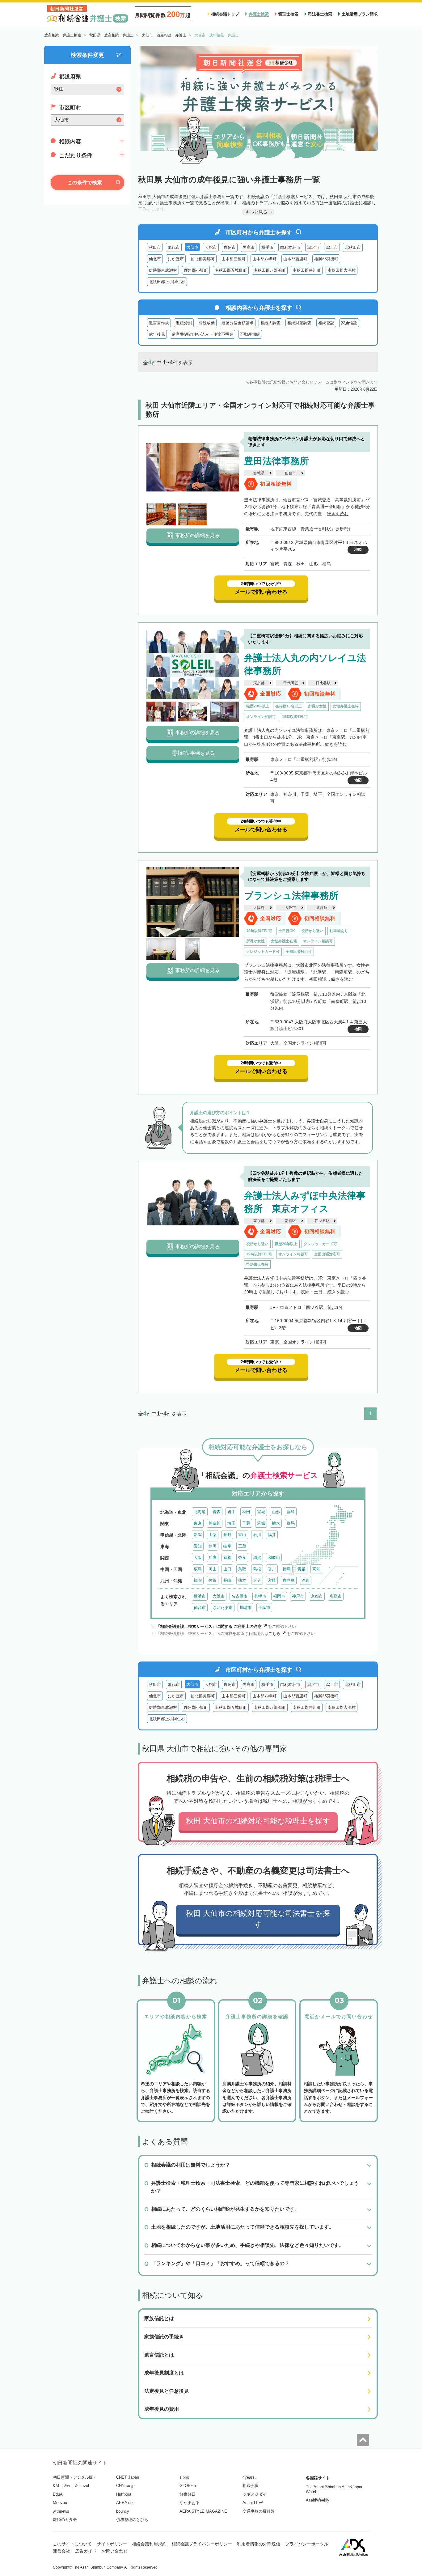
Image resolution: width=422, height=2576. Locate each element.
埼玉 (231, 1523)
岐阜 (227, 1546)
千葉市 (264, 1608)
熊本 (242, 1580)
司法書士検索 (320, 14)
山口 (227, 1569)
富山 (242, 1535)
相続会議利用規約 (149, 2544)
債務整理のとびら (132, 2520)
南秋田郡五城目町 (231, 270)
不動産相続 (250, 334)
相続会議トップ (225, 14)
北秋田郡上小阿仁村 (167, 282)
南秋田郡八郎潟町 (270, 270)
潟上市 (332, 247)
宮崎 (272, 1580)
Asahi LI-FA (253, 2503)
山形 (276, 1512)
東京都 (259, 683)
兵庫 (213, 1557)
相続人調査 (270, 323)
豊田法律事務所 (276, 461)
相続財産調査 (299, 323)
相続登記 (326, 323)
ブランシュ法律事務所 (291, 895)
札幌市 (260, 1596)
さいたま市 (223, 1608)
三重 (242, 1546)
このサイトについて (72, 2544)
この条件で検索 (85, 182)
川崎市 (245, 1608)
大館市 (211, 247)
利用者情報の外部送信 (259, 2544)
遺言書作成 (159, 323)
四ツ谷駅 (322, 1221)
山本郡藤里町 (295, 259)
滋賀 (257, 1557)
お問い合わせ (115, 2551)
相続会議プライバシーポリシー (202, 2544)
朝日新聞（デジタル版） (75, 2477)
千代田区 (291, 683)
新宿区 (290, 1221)
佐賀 (213, 1580)
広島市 (336, 1596)
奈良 (242, 1557)
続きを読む (338, 514)
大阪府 (259, 908)
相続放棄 (207, 323)
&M (56, 2486)
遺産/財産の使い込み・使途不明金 (203, 334)
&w (67, 2486)
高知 (316, 1569)
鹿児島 (289, 1580)
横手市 (267, 247)
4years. (249, 2477)
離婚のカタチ (65, 2520)
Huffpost (124, 2494)
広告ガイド (86, 2551)
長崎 (227, 1580)
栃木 (276, 1523)
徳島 (287, 1569)
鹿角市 (230, 247)
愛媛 (302, 1569)
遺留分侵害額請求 (238, 323)
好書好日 (188, 2494)
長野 (227, 1535)
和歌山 (274, 1557)
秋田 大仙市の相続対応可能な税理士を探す (258, 1821)
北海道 (200, 1512)
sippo (184, 2477)
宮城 (261, 1512)
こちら (274, 1634)
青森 (217, 1512)
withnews (61, 2511)
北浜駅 (322, 908)
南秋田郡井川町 (307, 270)
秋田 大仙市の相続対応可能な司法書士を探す (258, 1919)
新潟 (198, 1535)
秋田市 (155, 247)
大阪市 (290, 908)
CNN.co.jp (125, 2486)
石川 (257, 1535)
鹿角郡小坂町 (196, 270)
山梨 (213, 1535)
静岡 (213, 1546)
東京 (198, 1523)
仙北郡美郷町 (203, 259)
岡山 (213, 1569)
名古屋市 (239, 1596)
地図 (358, 550)
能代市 (174, 247)
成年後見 (157, 334)
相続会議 (251, 2486)
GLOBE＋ (188, 2486)
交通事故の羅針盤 (259, 2511)
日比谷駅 (323, 683)
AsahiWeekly (318, 2500)
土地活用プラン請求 (360, 14)
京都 (227, 1557)
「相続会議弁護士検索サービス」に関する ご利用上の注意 (209, 1626)
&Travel (82, 2486)
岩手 (231, 1512)
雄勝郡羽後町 (326, 259)
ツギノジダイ (255, 2494)
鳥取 (242, 1569)
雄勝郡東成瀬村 (163, 270)
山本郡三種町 (234, 259)
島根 (257, 1569)
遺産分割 (184, 323)
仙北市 (155, 259)
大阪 (198, 1557)
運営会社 (61, 2551)
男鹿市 (249, 247)
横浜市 (200, 1596)
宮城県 (259, 473)
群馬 (291, 1523)
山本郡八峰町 (264, 259)
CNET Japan (128, 2477)
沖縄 (306, 1580)
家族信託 (349, 323)
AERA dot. (126, 2503)
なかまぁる (190, 2503)
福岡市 (279, 1596)
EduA (58, 2494)
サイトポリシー (112, 2544)
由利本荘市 (290, 247)
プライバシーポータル (307, 2544)
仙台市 (290, 473)
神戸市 (298, 1596)
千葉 (246, 1523)
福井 (272, 1535)
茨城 (261, 1523)
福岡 (198, 1580)
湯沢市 (313, 247)
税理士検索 (288, 14)
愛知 (198, 1546)
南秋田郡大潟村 (342, 270)
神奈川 (215, 1523)
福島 (291, 1512)
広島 (198, 1569)
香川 (272, 1569)
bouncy (123, 2511)
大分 (257, 1580)
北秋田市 (353, 247)
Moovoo (60, 2503)
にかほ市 (176, 259)
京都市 (317, 1596)
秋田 (246, 1512)
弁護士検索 (259, 14)
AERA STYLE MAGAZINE (203, 2511)
